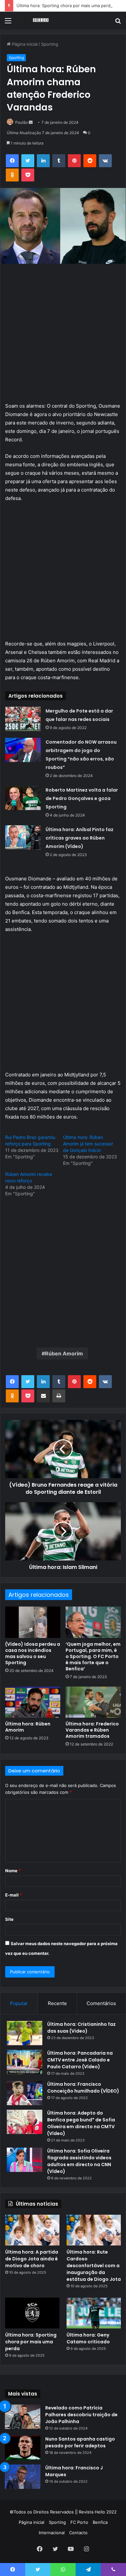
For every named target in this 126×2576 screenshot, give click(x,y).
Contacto (78, 2533)
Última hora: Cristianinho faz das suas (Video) (81, 2028)
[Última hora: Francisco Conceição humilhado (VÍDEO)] (25, 2093)
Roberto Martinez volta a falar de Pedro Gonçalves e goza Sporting (82, 798)
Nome (13, 1871)
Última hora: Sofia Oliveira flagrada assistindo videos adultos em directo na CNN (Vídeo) (79, 2161)
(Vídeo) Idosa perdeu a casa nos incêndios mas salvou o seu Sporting (33, 1653)
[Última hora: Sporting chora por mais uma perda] (32, 2313)
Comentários (101, 2003)
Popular (19, 2003)
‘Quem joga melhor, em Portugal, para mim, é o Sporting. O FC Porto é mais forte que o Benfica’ (93, 1656)
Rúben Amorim (64, 1353)
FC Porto (79, 2522)
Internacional (52, 2533)
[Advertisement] (63, 336)
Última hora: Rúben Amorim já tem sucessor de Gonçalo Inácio (88, 1144)
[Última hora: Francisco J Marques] (23, 2477)
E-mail (14, 1895)
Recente (57, 2003)
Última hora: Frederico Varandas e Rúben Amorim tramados (92, 1730)
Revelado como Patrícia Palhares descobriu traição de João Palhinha (81, 2415)
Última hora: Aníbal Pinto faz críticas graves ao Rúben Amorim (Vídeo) (79, 838)
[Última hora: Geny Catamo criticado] (94, 2313)
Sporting (50, 44)
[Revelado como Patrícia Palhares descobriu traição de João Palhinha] (23, 2417)
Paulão (21, 122)
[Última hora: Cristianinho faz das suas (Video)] (25, 2033)
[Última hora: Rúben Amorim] (33, 1702)
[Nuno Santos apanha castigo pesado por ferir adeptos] (23, 2448)
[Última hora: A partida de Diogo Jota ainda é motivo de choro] (32, 2230)
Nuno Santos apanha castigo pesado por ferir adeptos (80, 2442)
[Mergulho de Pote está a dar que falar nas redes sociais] (23, 719)
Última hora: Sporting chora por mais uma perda (65, 6)
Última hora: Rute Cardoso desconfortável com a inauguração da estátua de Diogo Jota (94, 2266)
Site (9, 1919)
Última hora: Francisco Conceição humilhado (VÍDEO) (83, 2088)
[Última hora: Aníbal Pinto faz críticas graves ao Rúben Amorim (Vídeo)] (23, 837)
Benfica (100, 2522)
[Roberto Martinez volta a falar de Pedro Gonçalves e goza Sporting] (23, 798)
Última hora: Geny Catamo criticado (88, 2338)
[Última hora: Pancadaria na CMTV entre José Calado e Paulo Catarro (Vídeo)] (25, 2062)
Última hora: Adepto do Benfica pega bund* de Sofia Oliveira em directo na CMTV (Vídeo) (81, 2123)
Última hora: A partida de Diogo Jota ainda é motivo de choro (32, 2259)
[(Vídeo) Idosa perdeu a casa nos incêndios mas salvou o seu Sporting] (33, 1622)
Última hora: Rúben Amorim (28, 1727)
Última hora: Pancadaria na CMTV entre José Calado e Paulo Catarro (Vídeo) (80, 2060)
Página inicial (24, 44)
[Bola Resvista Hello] (42, 20)
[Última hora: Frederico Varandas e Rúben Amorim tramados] (93, 1702)
